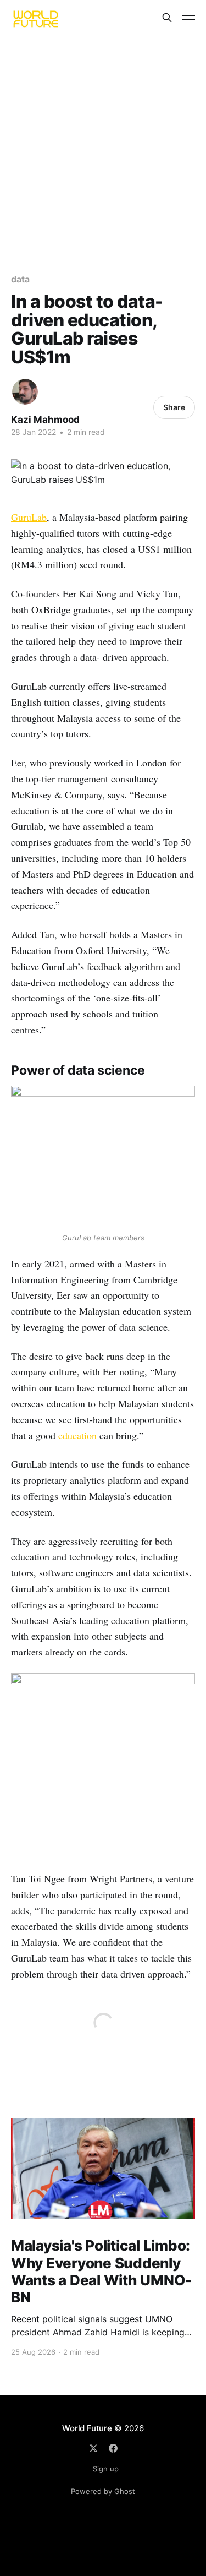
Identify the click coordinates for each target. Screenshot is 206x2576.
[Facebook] (113, 2448)
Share (174, 407)
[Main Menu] (188, 18)
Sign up (106, 2469)
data (20, 279)
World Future (87, 2428)
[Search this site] (167, 18)
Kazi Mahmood (45, 420)
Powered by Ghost (103, 2491)
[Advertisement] (103, 144)
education (77, 1435)
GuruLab (29, 517)
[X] (93, 2448)
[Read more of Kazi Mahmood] (25, 392)
